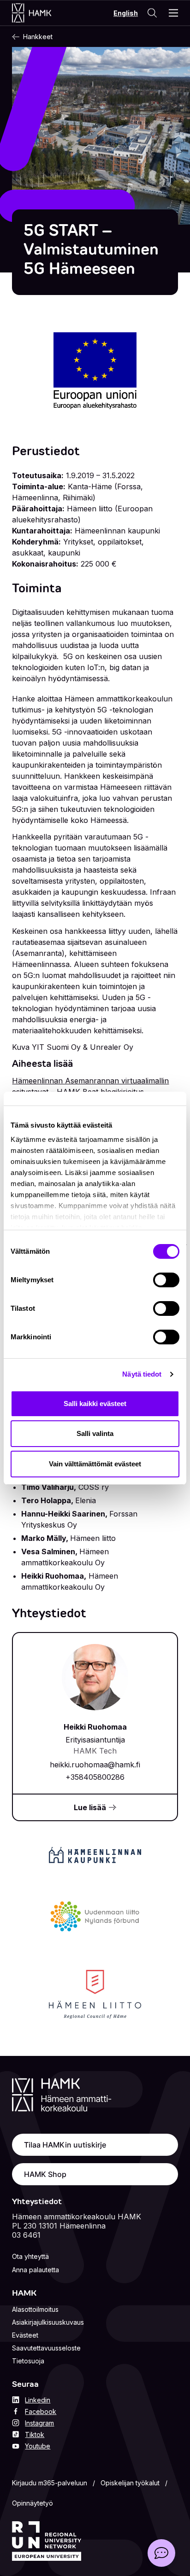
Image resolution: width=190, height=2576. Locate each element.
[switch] (166, 1280)
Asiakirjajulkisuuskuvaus (48, 2322)
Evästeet (25, 2335)
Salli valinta (95, 1433)
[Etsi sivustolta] (152, 13)
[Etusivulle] (41, 13)
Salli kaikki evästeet (95, 1404)
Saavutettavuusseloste (46, 2348)
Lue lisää (90, 1807)
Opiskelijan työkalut (130, 2483)
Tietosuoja (28, 2361)
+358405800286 (95, 1777)
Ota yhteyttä (30, 2256)
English (126, 13)
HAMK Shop (45, 2174)
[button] (161, 2553)
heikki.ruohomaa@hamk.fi (95, 1765)
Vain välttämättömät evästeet (95, 1464)
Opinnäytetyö (33, 2503)
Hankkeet (38, 37)
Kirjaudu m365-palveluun (50, 2483)
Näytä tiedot (142, 1374)
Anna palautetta (36, 2270)
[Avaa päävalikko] (173, 13)
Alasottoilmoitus (35, 2309)
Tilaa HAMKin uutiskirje (65, 2145)
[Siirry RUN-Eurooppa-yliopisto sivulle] (47, 2541)
